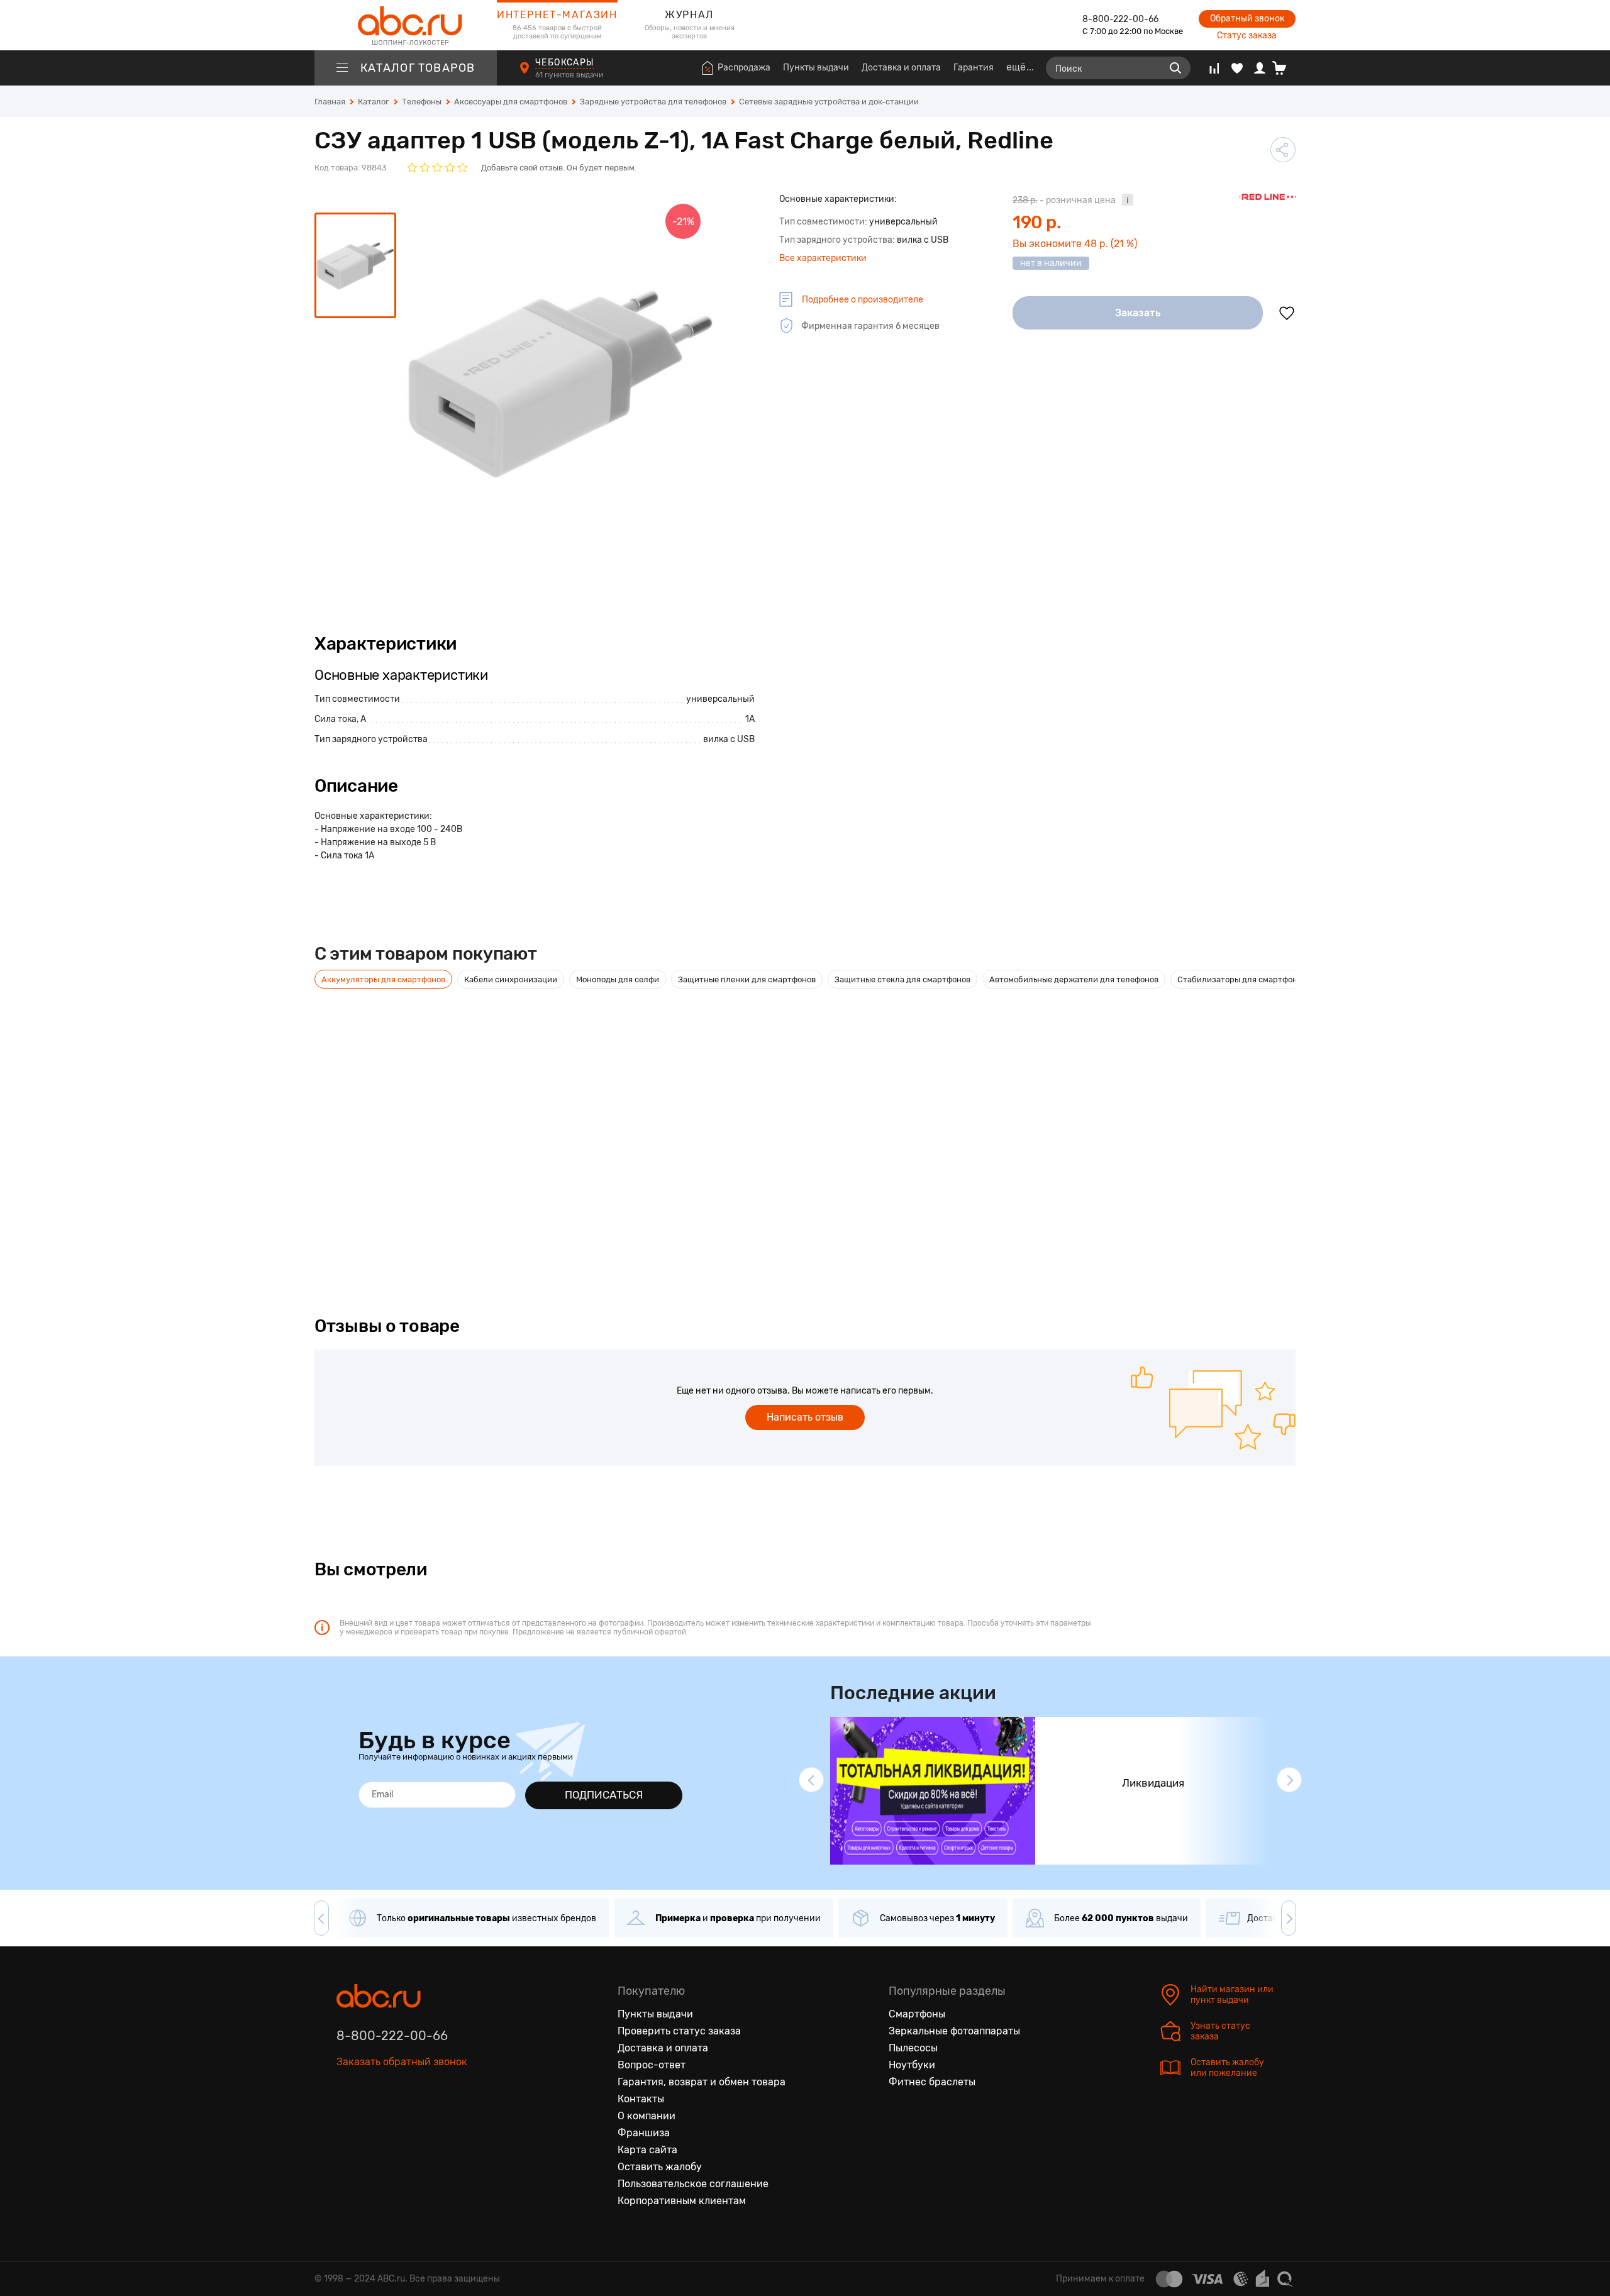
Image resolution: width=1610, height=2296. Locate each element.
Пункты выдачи (816, 68)
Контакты (641, 2099)
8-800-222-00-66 (1120, 19)
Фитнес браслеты (932, 2082)
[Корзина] (1284, 68)
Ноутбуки (912, 2065)
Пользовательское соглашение (693, 2184)
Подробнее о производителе (863, 300)
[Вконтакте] (347, 2120)
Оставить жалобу (660, 2167)
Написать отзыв (805, 1417)
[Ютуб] (399, 2120)
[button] (811, 1780)
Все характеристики (823, 258)
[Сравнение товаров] (1214, 68)
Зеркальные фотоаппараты (954, 2031)
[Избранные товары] (1237, 68)
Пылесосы (913, 2048)
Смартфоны (917, 2014)
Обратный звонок (1247, 19)
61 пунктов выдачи (570, 75)
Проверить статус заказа (679, 2031)
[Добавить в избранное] (1287, 313)
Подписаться (604, 1795)
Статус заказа (1247, 36)
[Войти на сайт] (1260, 68)
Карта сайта (647, 2150)
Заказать (1138, 313)
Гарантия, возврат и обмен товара (702, 2082)
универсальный (720, 699)
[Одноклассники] (373, 2120)
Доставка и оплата (901, 68)
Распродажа (744, 68)
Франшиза (644, 2133)
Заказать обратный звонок (402, 2062)
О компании (647, 2116)
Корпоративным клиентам (682, 2201)
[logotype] (406, 25)
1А (750, 719)
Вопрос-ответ (652, 2065)
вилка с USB (729, 739)
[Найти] (1175, 68)
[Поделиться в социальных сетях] (1283, 150)
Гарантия (974, 68)
